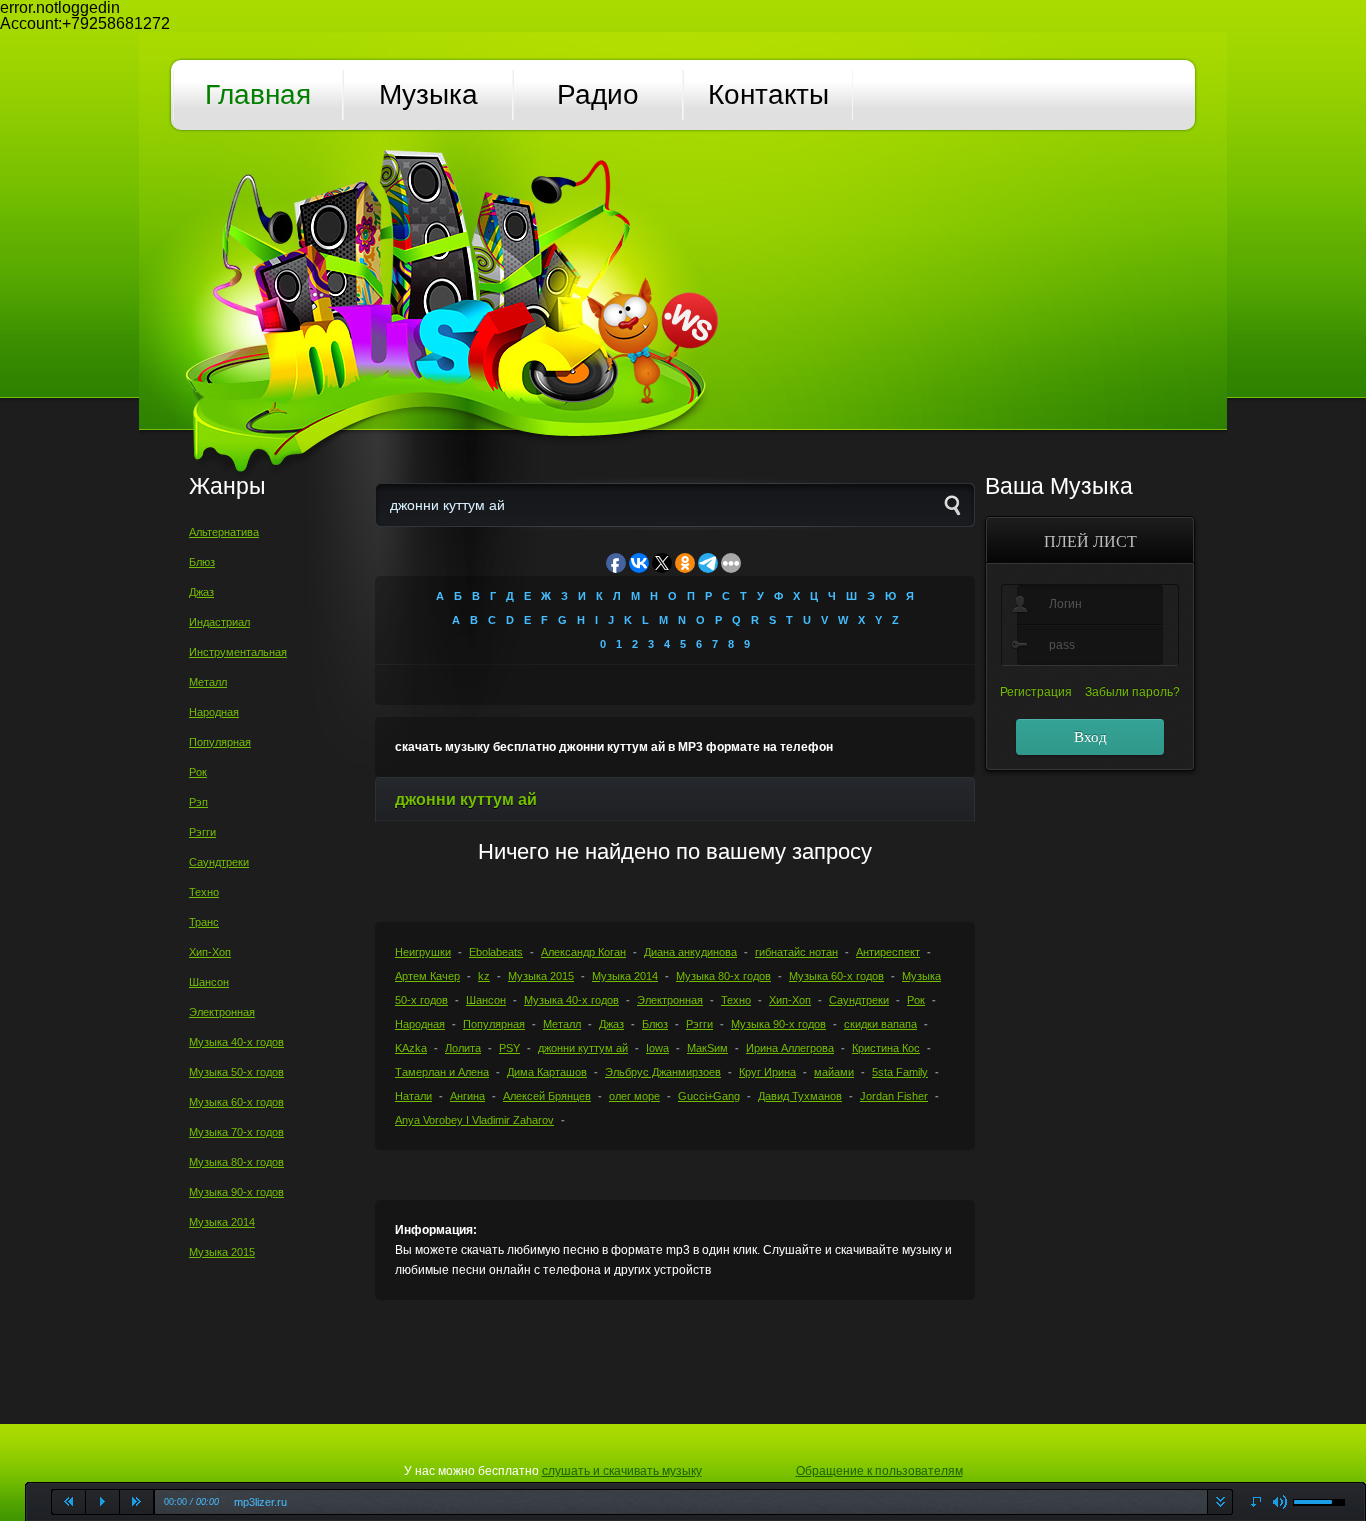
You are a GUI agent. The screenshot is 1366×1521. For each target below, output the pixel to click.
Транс (204, 922)
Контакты (768, 94)
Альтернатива (224, 532)
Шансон (209, 982)
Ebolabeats (496, 952)
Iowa (657, 1048)
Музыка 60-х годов (236, 1102)
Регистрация (1036, 692)
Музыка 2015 (222, 1252)
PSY (509, 1048)
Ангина (467, 1096)
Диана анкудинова (690, 952)
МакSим (707, 1048)
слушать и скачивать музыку (622, 1471)
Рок (198, 772)
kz (484, 976)
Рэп (198, 802)
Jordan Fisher (894, 1096)
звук (1280, 1502)
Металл (208, 682)
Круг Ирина (767, 1072)
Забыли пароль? (1132, 692)
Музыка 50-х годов (236, 1072)
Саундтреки (219, 862)
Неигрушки (423, 952)
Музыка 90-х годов (236, 1192)
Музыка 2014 (222, 1222)
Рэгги (202, 832)
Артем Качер (427, 976)
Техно (204, 892)
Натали (413, 1096)
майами (834, 1072)
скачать (1219, 1502)
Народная (214, 712)
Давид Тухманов (800, 1096)
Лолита (463, 1048)
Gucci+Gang (709, 1096)
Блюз (202, 562)
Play (103, 1502)
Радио (598, 94)
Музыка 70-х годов (236, 1132)
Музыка (428, 94)
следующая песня (137, 1502)
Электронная (222, 1012)
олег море (634, 1096)
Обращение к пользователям (879, 1471)
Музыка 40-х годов (236, 1042)
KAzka (411, 1048)
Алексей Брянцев (547, 1096)
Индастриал (219, 622)
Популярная (220, 742)
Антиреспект (888, 952)
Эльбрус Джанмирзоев (663, 1072)
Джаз (201, 592)
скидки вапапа (880, 1024)
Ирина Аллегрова (790, 1048)
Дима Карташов (547, 1072)
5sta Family (900, 1072)
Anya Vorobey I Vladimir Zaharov (474, 1120)
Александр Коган (583, 952)
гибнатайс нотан (796, 952)
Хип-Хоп (210, 952)
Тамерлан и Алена (442, 1072)
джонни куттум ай (583, 1048)
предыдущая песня (69, 1502)
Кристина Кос (886, 1048)
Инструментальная (238, 652)
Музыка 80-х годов (236, 1162)
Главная (258, 94)
